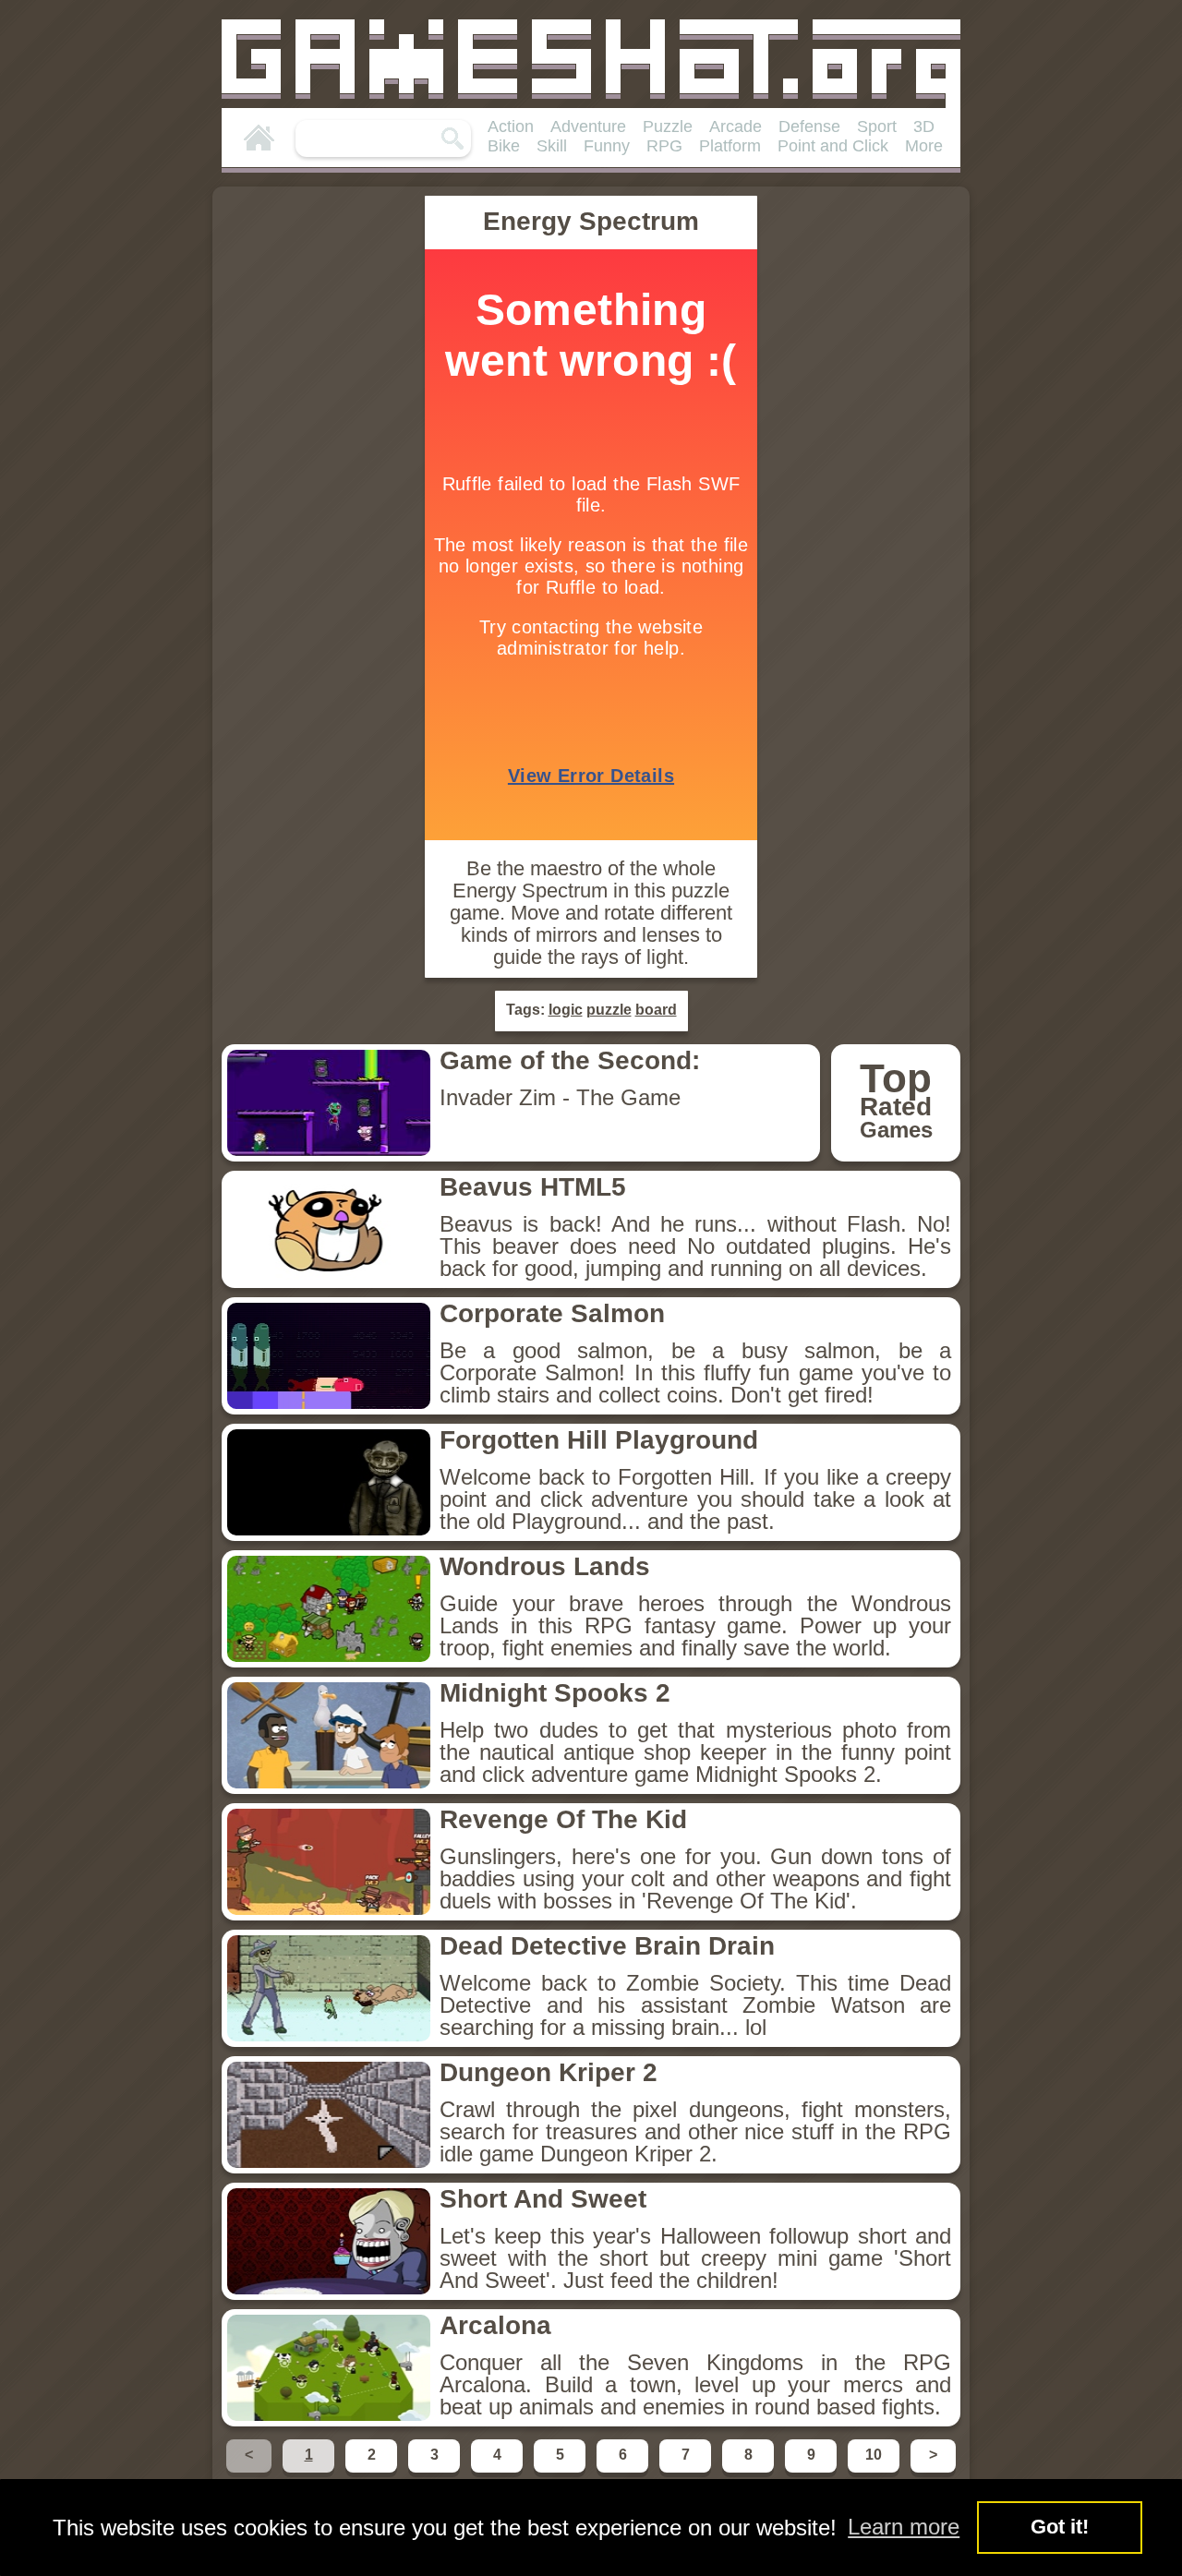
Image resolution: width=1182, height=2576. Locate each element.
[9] (813, 2471)
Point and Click (833, 146)
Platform (730, 146)
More (924, 146)
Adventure (588, 126)
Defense (809, 126)
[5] (561, 2471)
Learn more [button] (904, 2527)
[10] (875, 2471)
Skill (552, 146)
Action (511, 126)
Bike (504, 146)
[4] (499, 2471)
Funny (607, 146)
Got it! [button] (1060, 2527)
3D (924, 126)
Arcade (736, 126)
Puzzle (668, 126)
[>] (931, 2471)
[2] (373, 2471)
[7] (687, 2471)
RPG (664, 146)
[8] (750, 2471)
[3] (436, 2471)
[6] (624, 2471)
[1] (310, 2471)
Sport (877, 126)
